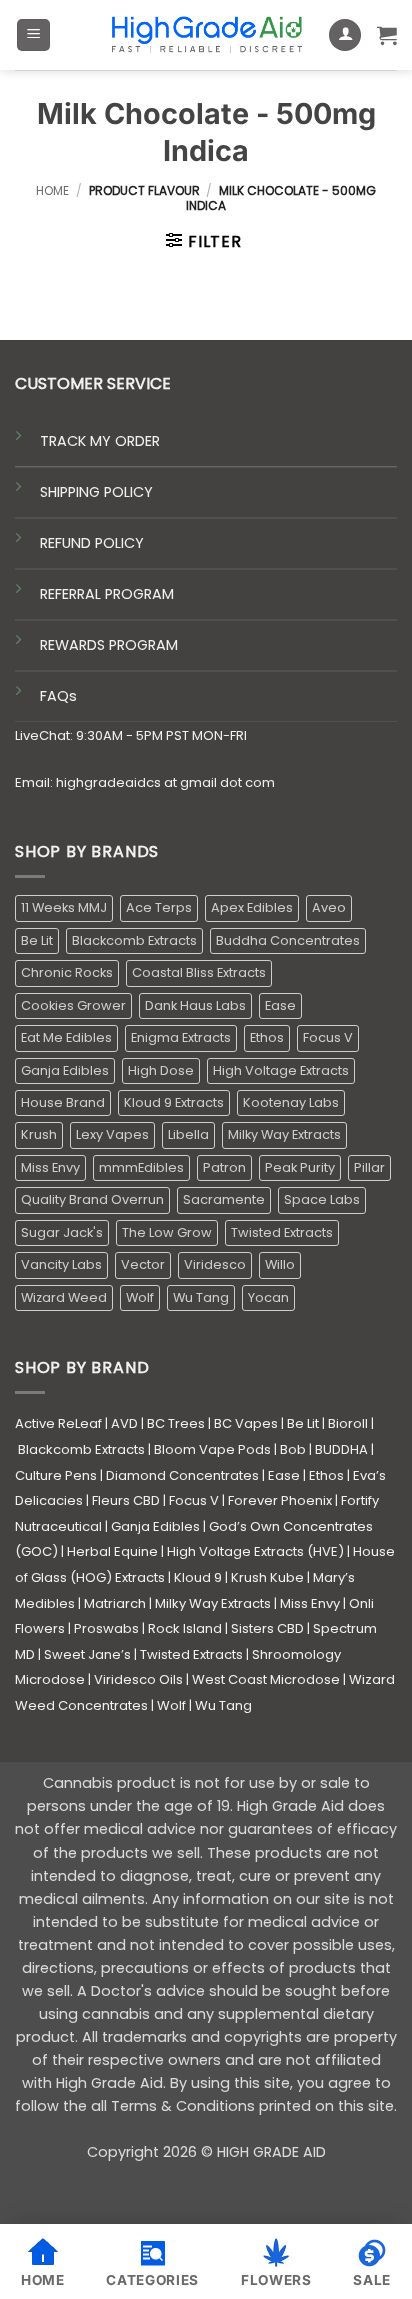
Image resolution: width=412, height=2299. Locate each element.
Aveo (329, 907)
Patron (224, 1167)
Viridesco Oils (138, 1679)
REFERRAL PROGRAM (107, 594)
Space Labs (322, 1199)
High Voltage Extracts (281, 1070)
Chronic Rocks (67, 972)
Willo (280, 1264)
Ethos (267, 1037)
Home (52, 190)
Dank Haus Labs (195, 1005)
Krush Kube (267, 1577)
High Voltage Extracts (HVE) (255, 1551)
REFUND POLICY (92, 543)
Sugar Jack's (62, 1232)
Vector (143, 1264)
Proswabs (106, 1628)
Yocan (268, 1297)
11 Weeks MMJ (64, 907)
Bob (293, 1449)
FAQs (58, 696)
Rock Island (185, 1628)
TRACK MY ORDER (100, 441)
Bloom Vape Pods (212, 1449)
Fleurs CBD (126, 1500)
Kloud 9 (198, 1577)
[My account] (345, 35)
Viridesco (215, 1264)
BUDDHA (341, 1449)
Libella (188, 1134)
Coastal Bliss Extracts (199, 972)
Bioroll (348, 1423)
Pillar (369, 1167)
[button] (33, 35)
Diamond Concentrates (182, 1475)
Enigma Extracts (181, 1037)
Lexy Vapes (112, 1134)
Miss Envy (50, 1167)
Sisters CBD (267, 1628)
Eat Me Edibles (66, 1037)
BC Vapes (246, 1423)
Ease (280, 1005)
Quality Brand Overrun (92, 1199)
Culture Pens (56, 1475)
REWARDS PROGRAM (109, 645)
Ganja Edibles (65, 1070)
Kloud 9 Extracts (174, 1102)
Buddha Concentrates (288, 940)
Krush (39, 1134)
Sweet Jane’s (87, 1654)
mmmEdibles (141, 1167)
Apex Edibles (252, 907)
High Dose (161, 1070)
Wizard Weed (64, 1297)
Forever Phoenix (280, 1500)
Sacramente (224, 1199)
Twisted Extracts (282, 1232)
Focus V (328, 1037)
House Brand (63, 1102)
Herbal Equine (112, 1551)
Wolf (140, 1297)
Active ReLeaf (58, 1423)
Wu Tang (201, 1297)
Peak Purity (300, 1167)
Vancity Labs (61, 1264)
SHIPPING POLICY (96, 492)
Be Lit (37, 940)
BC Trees (176, 1423)
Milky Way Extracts (284, 1134)
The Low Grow (167, 1232)
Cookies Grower (73, 1005)
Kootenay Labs (291, 1102)
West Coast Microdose (266, 1679)
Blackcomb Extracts (134, 940)
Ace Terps (159, 907)
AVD (124, 1423)
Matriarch (115, 1603)
